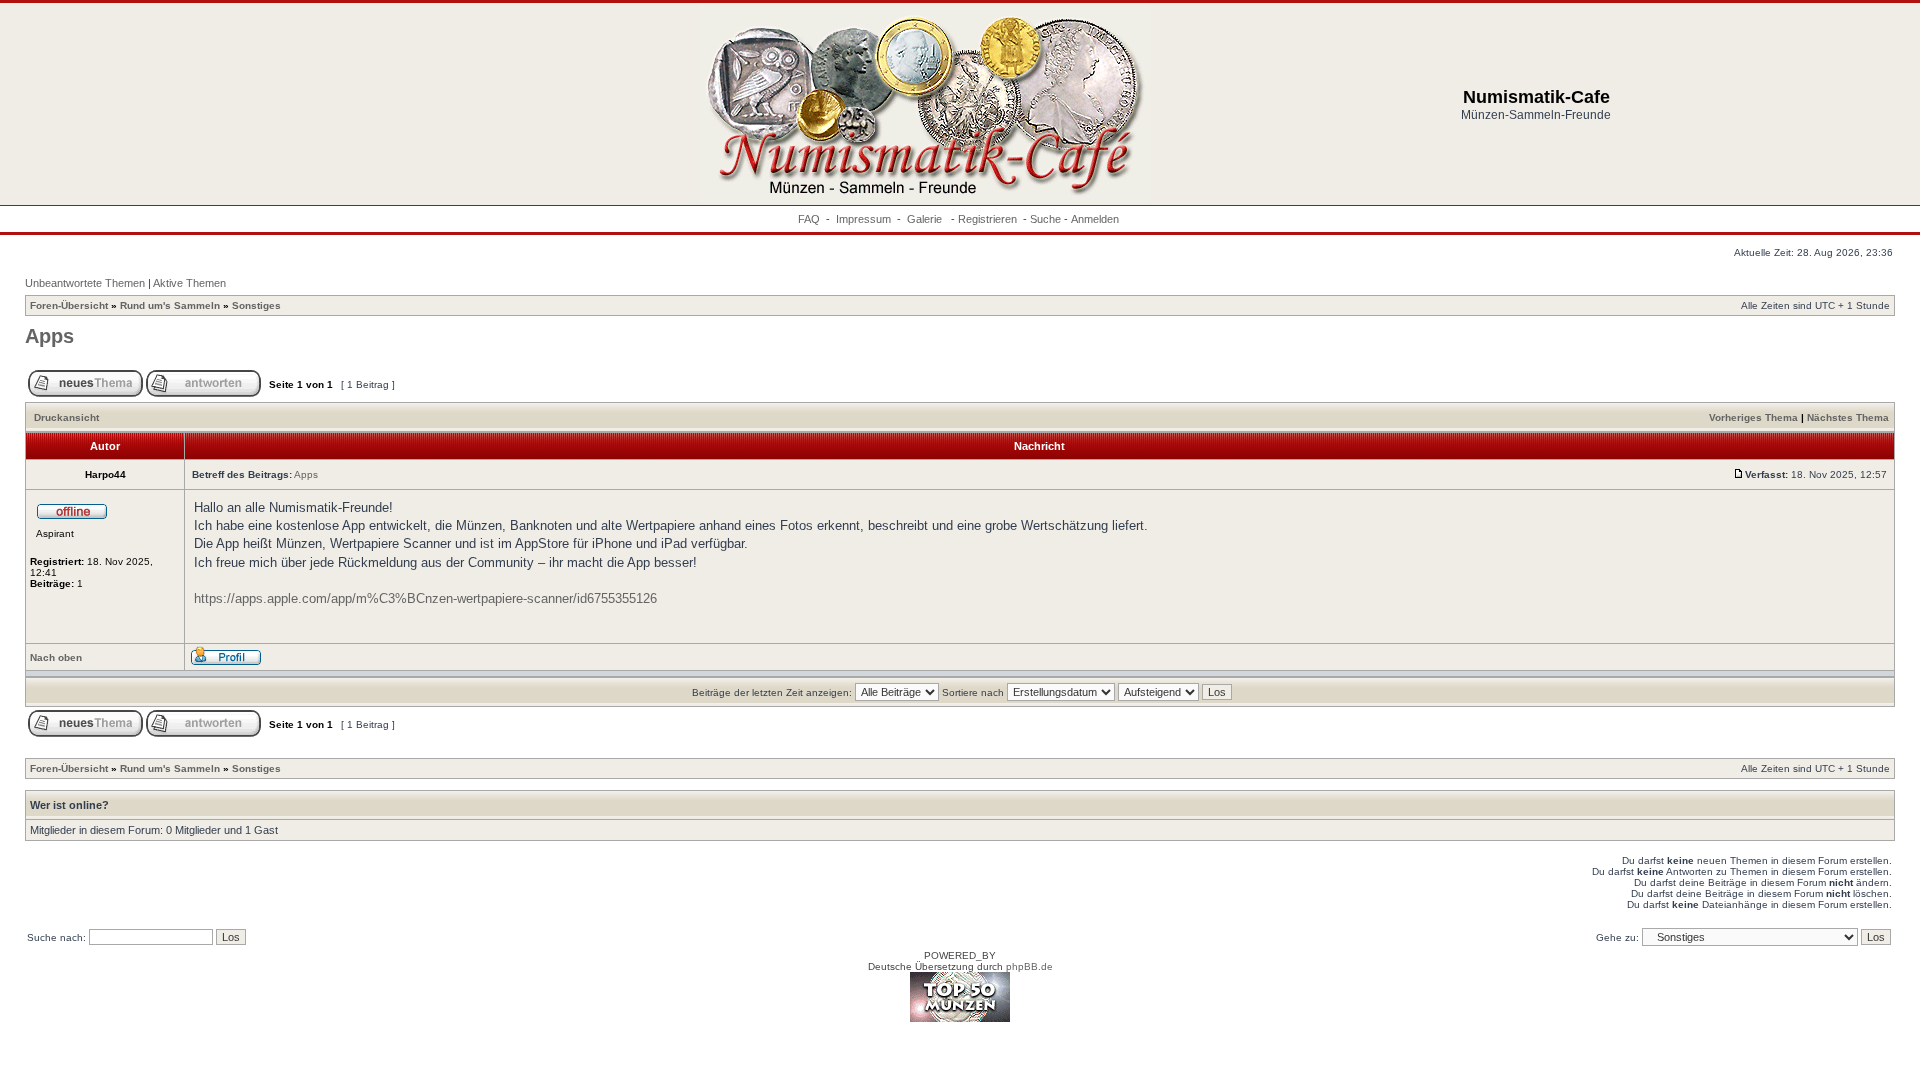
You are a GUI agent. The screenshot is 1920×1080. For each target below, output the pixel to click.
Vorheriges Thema (1753, 417)
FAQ (809, 219)
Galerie (926, 219)
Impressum (863, 219)
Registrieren (987, 219)
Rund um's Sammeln (170, 305)
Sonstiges (256, 305)
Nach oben (56, 657)
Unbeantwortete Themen (85, 283)
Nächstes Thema (1848, 417)
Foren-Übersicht (69, 305)
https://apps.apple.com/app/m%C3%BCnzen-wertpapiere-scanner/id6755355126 (425, 598)
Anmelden (1095, 219)
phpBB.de (1029, 966)
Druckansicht (66, 417)
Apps (49, 336)
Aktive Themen (189, 283)
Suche (1045, 219)
